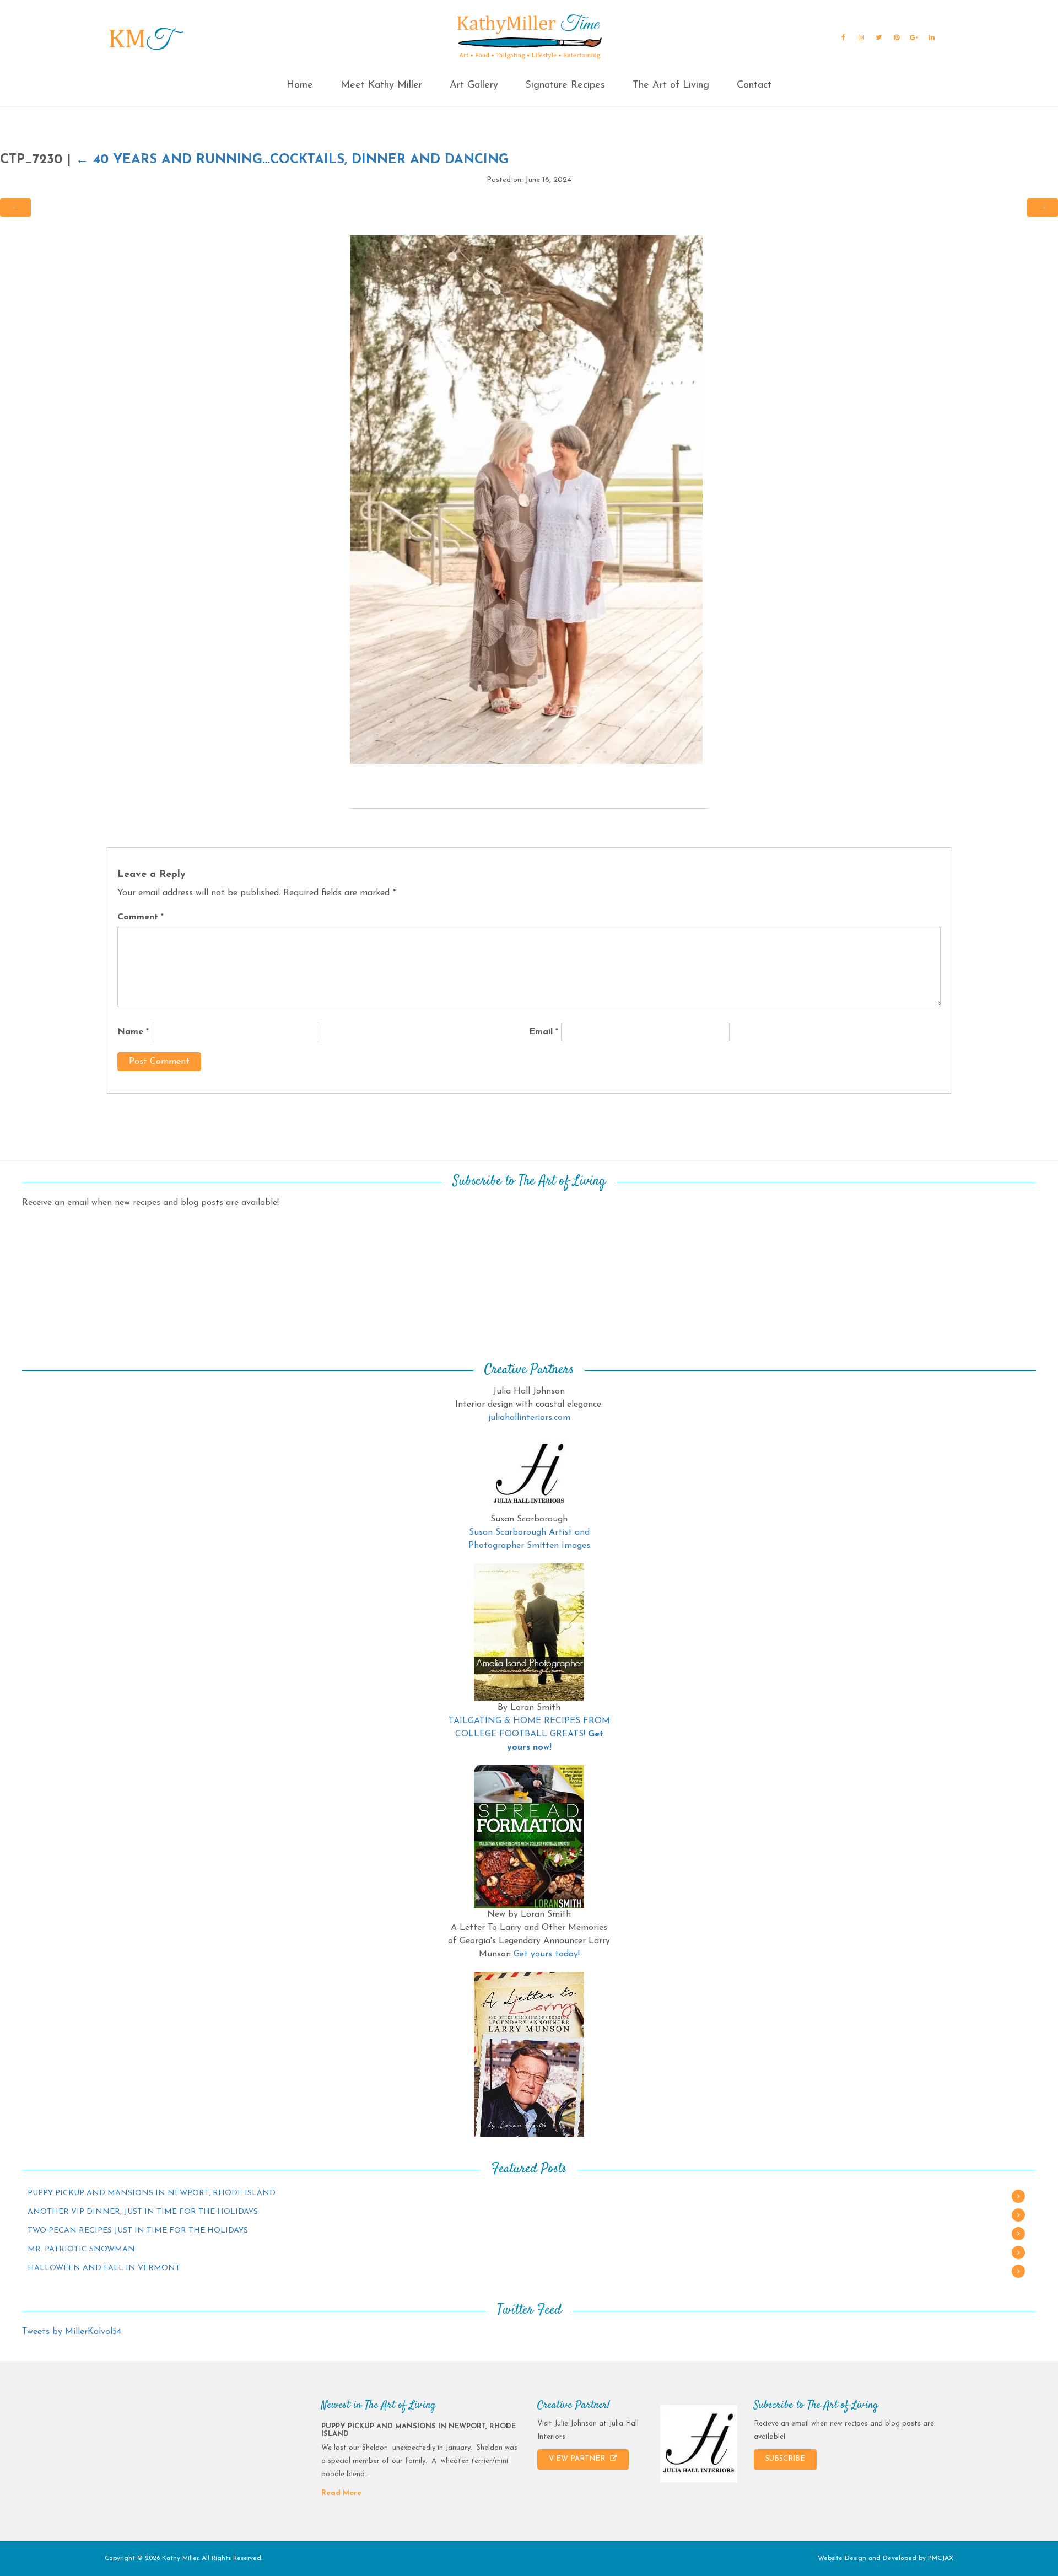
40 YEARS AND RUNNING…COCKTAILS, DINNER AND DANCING (292, 160)
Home (300, 85)
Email (544, 1032)
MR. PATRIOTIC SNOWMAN (81, 2249)
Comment (141, 917)
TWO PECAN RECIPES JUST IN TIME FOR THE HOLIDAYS (138, 2231)
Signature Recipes (565, 85)
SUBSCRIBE (785, 2459)
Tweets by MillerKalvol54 (72, 2332)
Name (133, 1032)
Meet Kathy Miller (381, 85)
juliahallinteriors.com (529, 1418)
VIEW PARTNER (578, 2459)
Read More (341, 2493)
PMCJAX (941, 2558)
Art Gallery (474, 85)
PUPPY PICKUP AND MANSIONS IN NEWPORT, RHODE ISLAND (152, 2193)
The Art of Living (671, 85)
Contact (754, 85)
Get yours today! (547, 1954)
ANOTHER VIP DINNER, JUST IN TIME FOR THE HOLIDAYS (143, 2212)
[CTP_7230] (526, 499)
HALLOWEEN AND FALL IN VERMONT (104, 2268)
